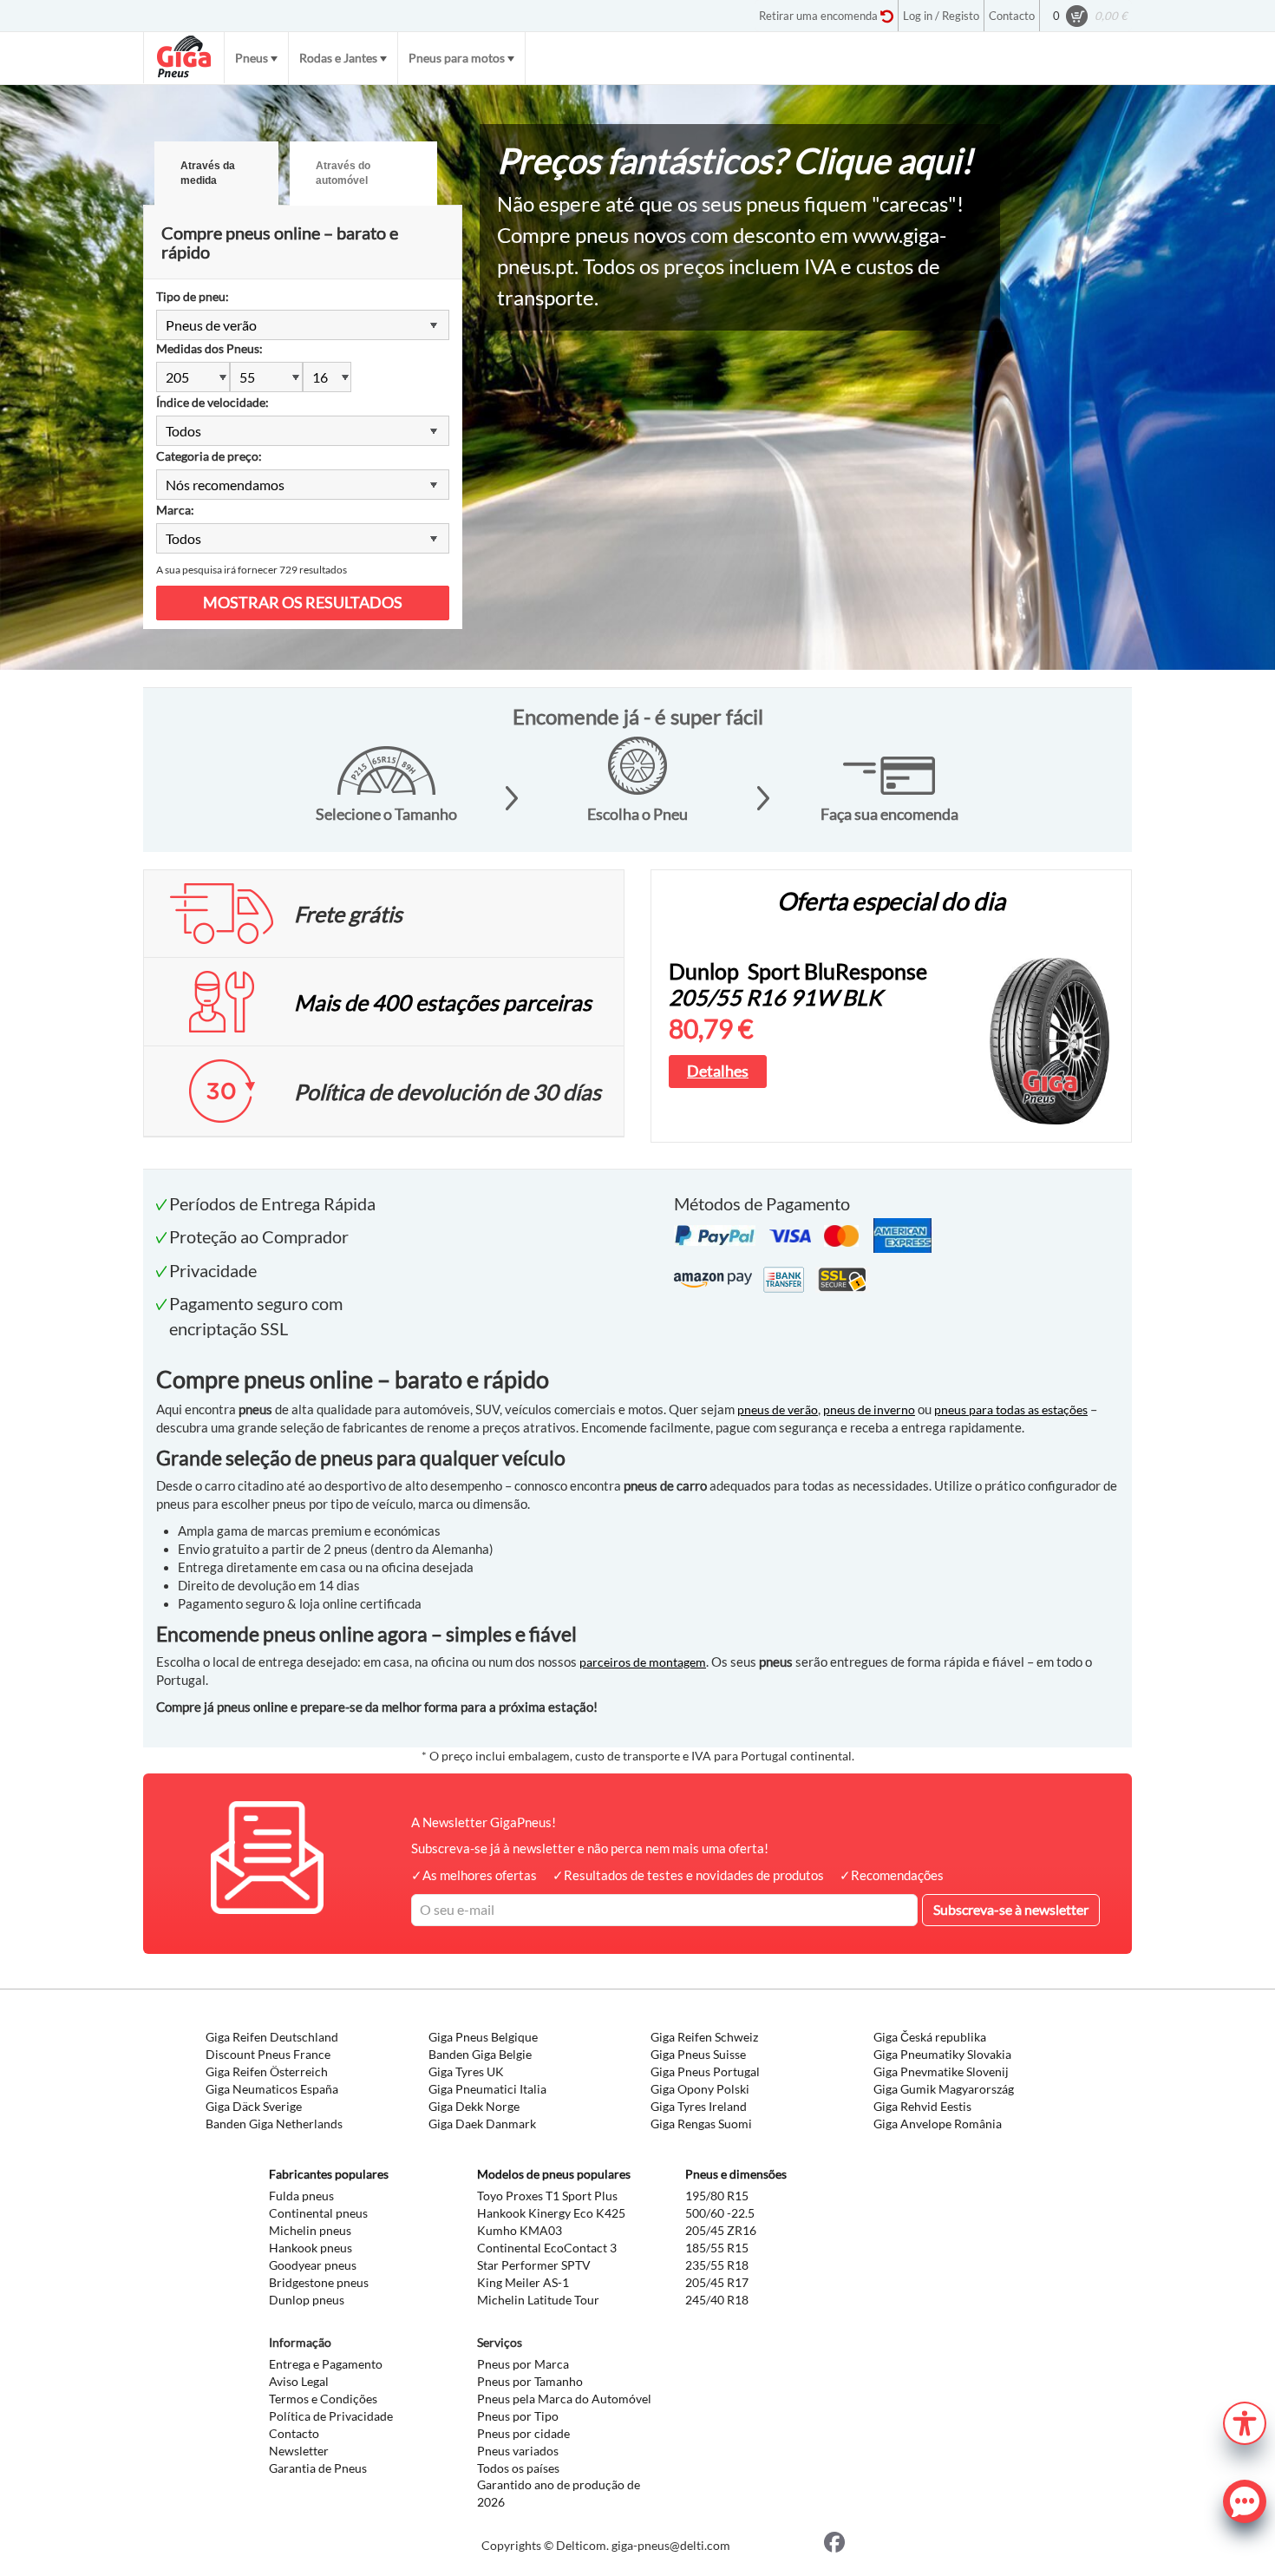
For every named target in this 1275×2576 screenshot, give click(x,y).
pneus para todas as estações (1011, 1409)
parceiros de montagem (643, 1662)
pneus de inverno (869, 1409)
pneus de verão (778, 1409)
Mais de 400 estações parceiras (443, 1002)
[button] (1245, 2421)
